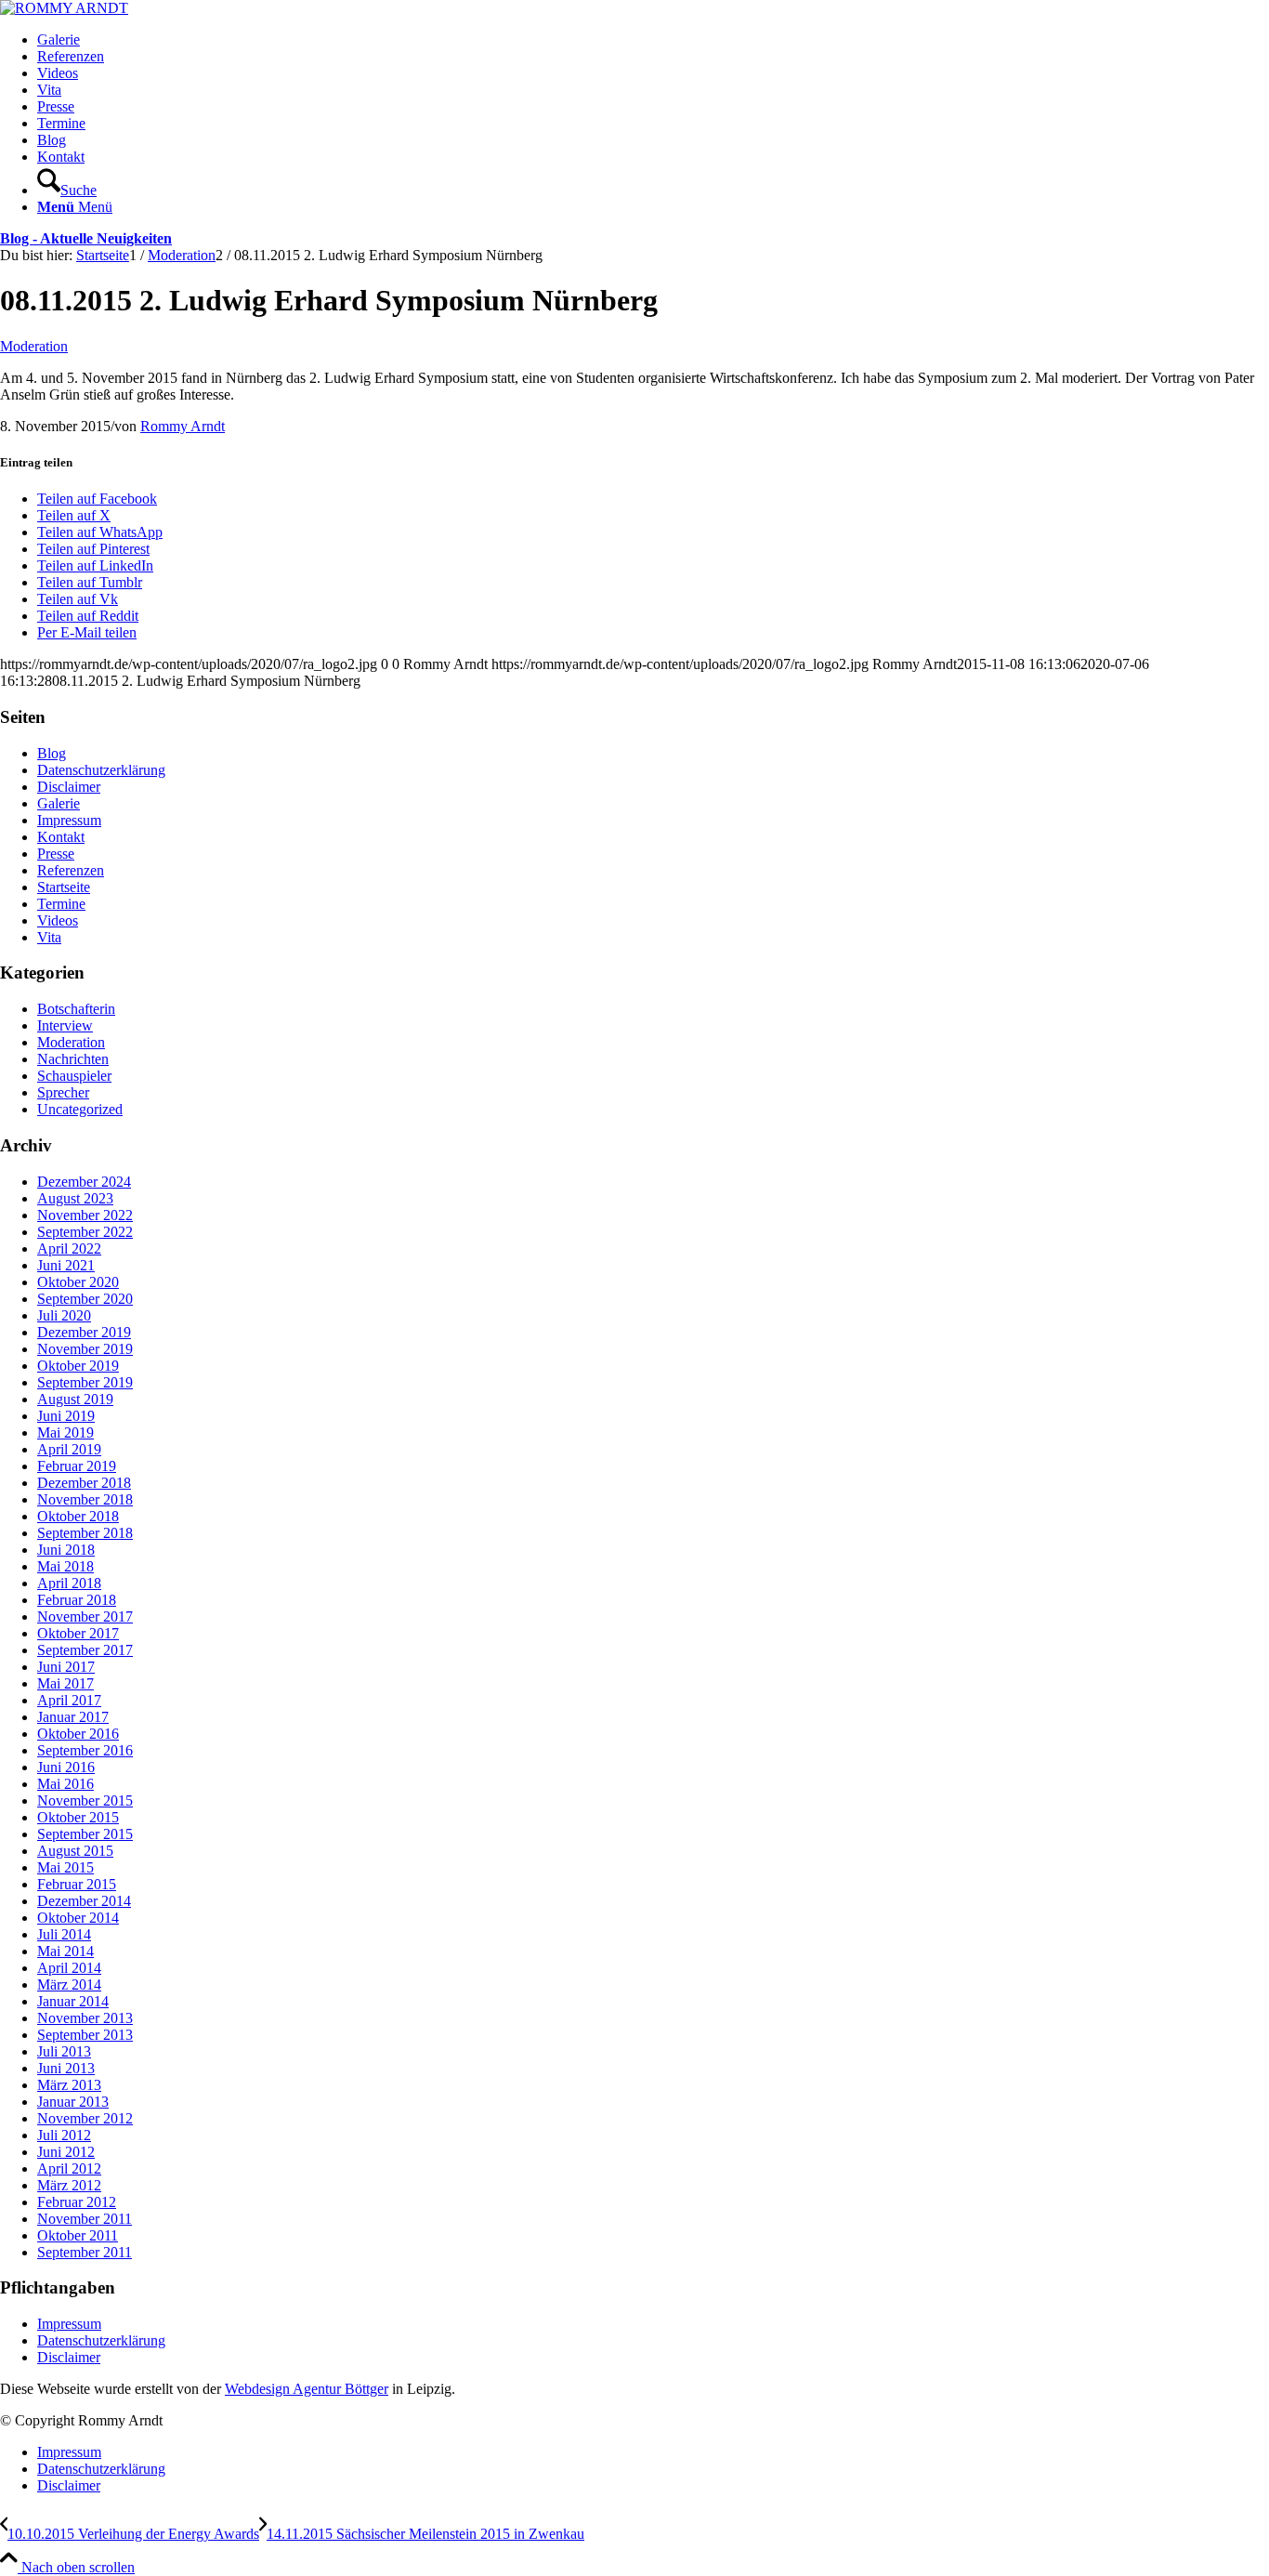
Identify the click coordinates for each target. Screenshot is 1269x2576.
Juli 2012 (64, 2135)
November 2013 (85, 2018)
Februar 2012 (77, 2202)
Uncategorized (80, 1109)
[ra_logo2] (64, 8)
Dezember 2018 (84, 1483)
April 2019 (69, 1449)
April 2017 (69, 1700)
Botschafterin (76, 1009)
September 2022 (85, 1232)
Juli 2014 (64, 1934)
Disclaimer (69, 787)
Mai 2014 (65, 1951)
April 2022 (69, 1249)
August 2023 (75, 1198)
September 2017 (85, 1650)
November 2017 (85, 1617)
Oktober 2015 (78, 1817)
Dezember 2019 (84, 1332)
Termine (61, 904)
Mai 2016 (65, 1784)
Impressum (69, 820)
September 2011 (85, 2252)
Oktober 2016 (78, 1734)
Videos (58, 920)
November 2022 (85, 1215)
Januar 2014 (73, 2001)
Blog (52, 753)
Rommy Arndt (183, 426)
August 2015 (75, 1851)
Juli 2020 (64, 1315)
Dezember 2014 (84, 1901)
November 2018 (85, 1499)
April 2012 (69, 2169)
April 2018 (69, 1583)
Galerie (59, 803)
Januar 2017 (73, 1717)
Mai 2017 (65, 1683)
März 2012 (69, 2185)
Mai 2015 (65, 1867)
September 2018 (85, 1533)
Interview (65, 1025)
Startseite (64, 887)
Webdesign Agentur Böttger (307, 2389)
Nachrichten (73, 1059)
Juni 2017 (66, 1667)
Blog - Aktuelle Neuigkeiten (86, 238)
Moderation (34, 346)
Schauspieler (74, 1076)
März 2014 (69, 1985)
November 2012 (85, 2118)
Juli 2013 (64, 2051)
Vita (49, 937)
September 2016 (85, 1750)
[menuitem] (653, 40)
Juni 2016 (66, 1767)
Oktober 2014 (78, 1918)
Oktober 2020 (78, 1282)
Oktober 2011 (78, 2235)
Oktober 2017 (78, 1633)
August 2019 (75, 1399)
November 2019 (85, 1349)
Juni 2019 (66, 1416)
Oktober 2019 (78, 1366)
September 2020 (85, 1299)
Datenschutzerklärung (101, 770)
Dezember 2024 (84, 1182)
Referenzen (71, 870)
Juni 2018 (66, 1550)
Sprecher (63, 1092)
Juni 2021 (66, 1265)
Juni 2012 (66, 2152)
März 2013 (69, 2085)
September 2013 (85, 2035)
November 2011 (85, 2219)
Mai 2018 (65, 1566)
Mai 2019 (65, 1433)
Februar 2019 (77, 1466)
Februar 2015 (77, 1884)
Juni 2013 (66, 2068)
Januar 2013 (73, 2102)
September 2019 (85, 1382)
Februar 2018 (77, 1600)
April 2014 (69, 1968)
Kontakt (61, 837)
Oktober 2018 (78, 1516)
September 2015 (85, 1834)
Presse (56, 854)
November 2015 (85, 1801)
